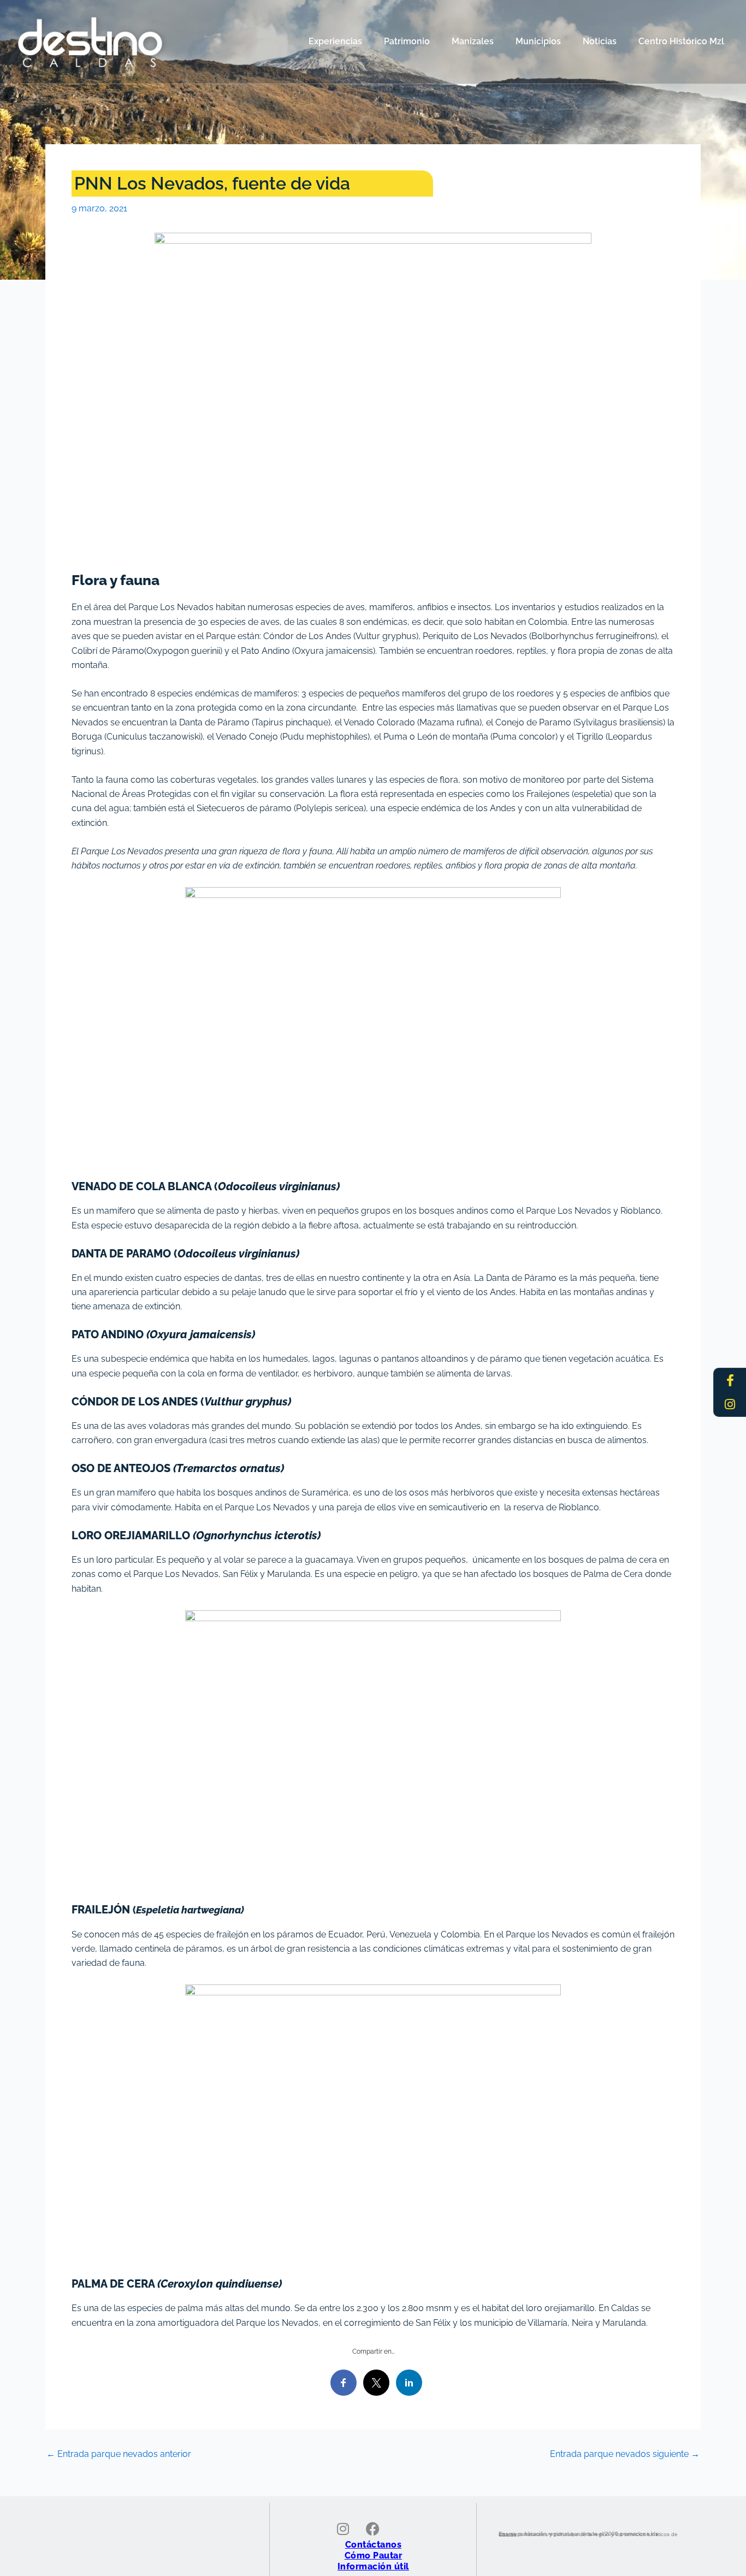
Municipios (538, 41)
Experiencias (335, 41)
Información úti (372, 2566)
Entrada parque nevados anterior (119, 2454)
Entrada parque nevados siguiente (625, 2454)
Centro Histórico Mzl (681, 41)
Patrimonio (407, 41)
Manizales (473, 41)
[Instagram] (730, 1404)
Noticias (600, 41)
